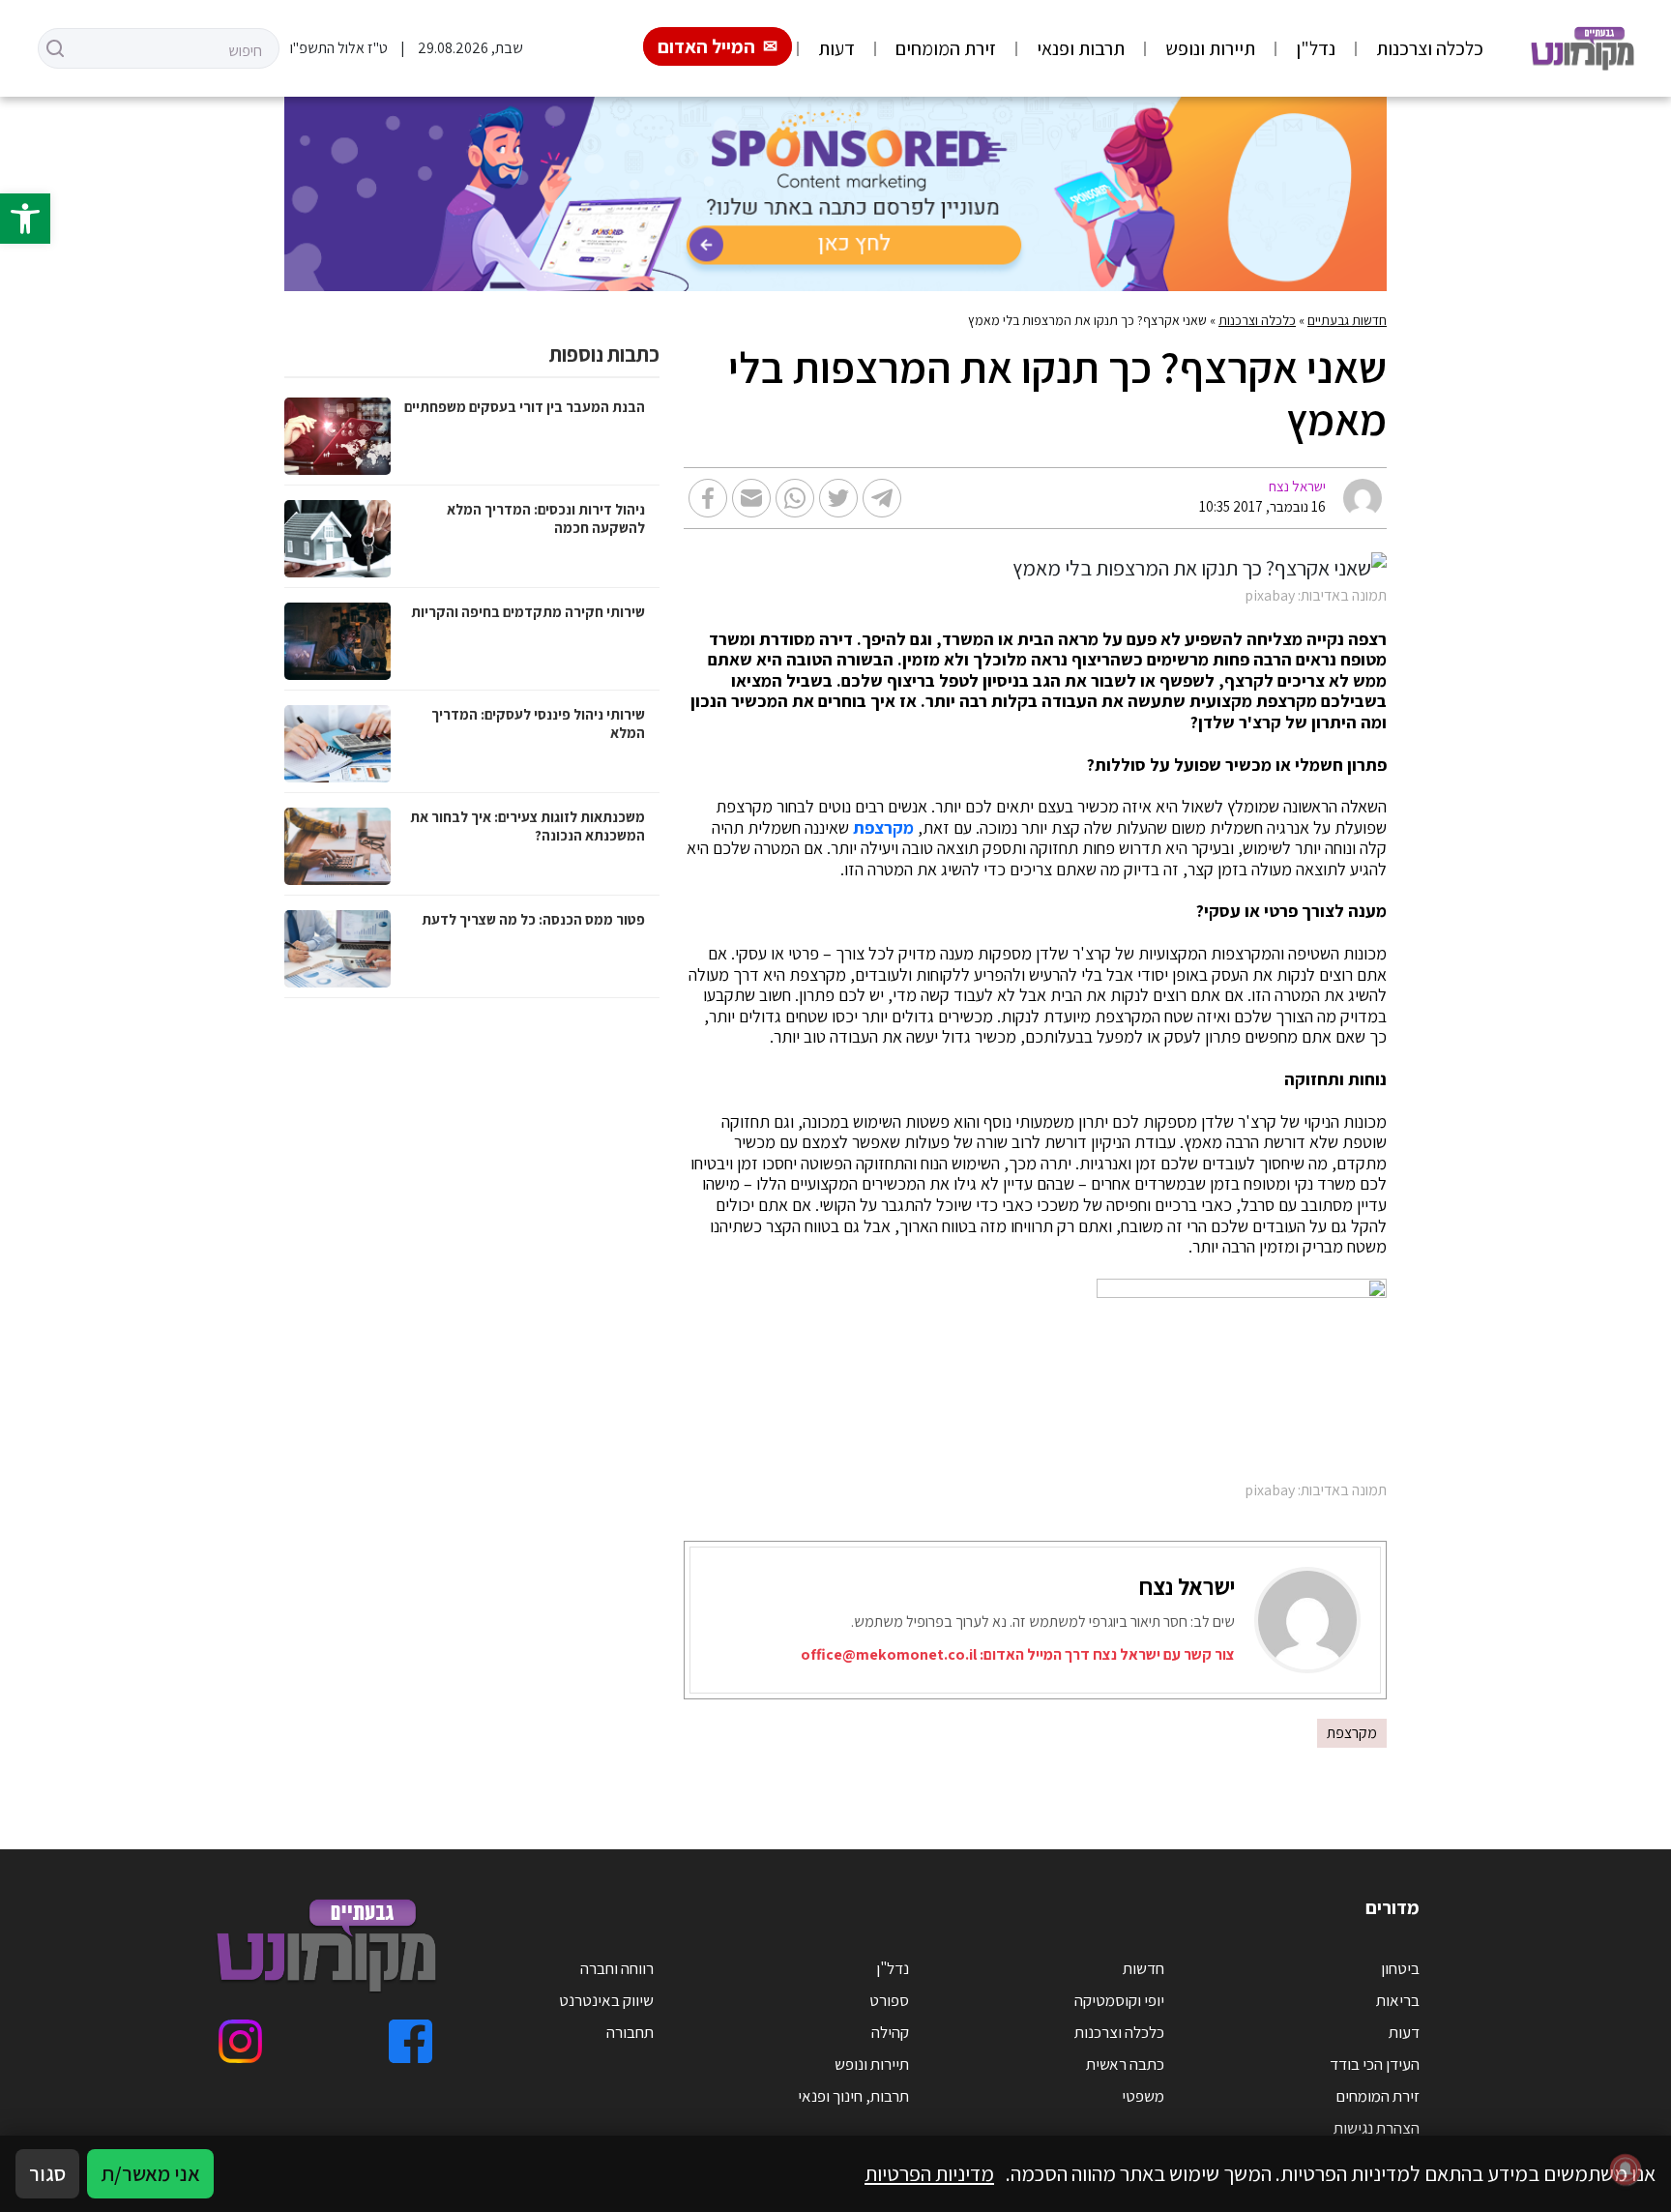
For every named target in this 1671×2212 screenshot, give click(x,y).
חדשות (1143, 1968)
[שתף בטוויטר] (838, 498)
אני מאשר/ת (150, 2173)
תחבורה (630, 2032)
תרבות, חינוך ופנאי (853, 2096)
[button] (25, 219)
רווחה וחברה (617, 1968)
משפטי (1143, 2096)
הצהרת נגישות (1377, 2128)
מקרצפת (883, 828)
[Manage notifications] (1626, 2169)
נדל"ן (1316, 48)
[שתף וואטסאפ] (795, 498)
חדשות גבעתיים (1347, 320)
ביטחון (1400, 1968)
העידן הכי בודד (1375, 2064)
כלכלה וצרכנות (1430, 48)
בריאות (1398, 2000)
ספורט (889, 2000)
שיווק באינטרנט (606, 2000)
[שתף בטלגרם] (882, 498)
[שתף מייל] (751, 498)
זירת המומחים (946, 48)
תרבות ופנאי (1081, 48)
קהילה (890, 2032)
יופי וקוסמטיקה (1119, 2000)
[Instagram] (240, 2041)
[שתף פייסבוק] (708, 498)
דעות (836, 48)
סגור (47, 2173)
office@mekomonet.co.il (889, 1654)
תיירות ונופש (1210, 48)
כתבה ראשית (1125, 2064)
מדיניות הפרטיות (929, 2173)
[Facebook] (410, 2041)
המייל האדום (706, 46)
